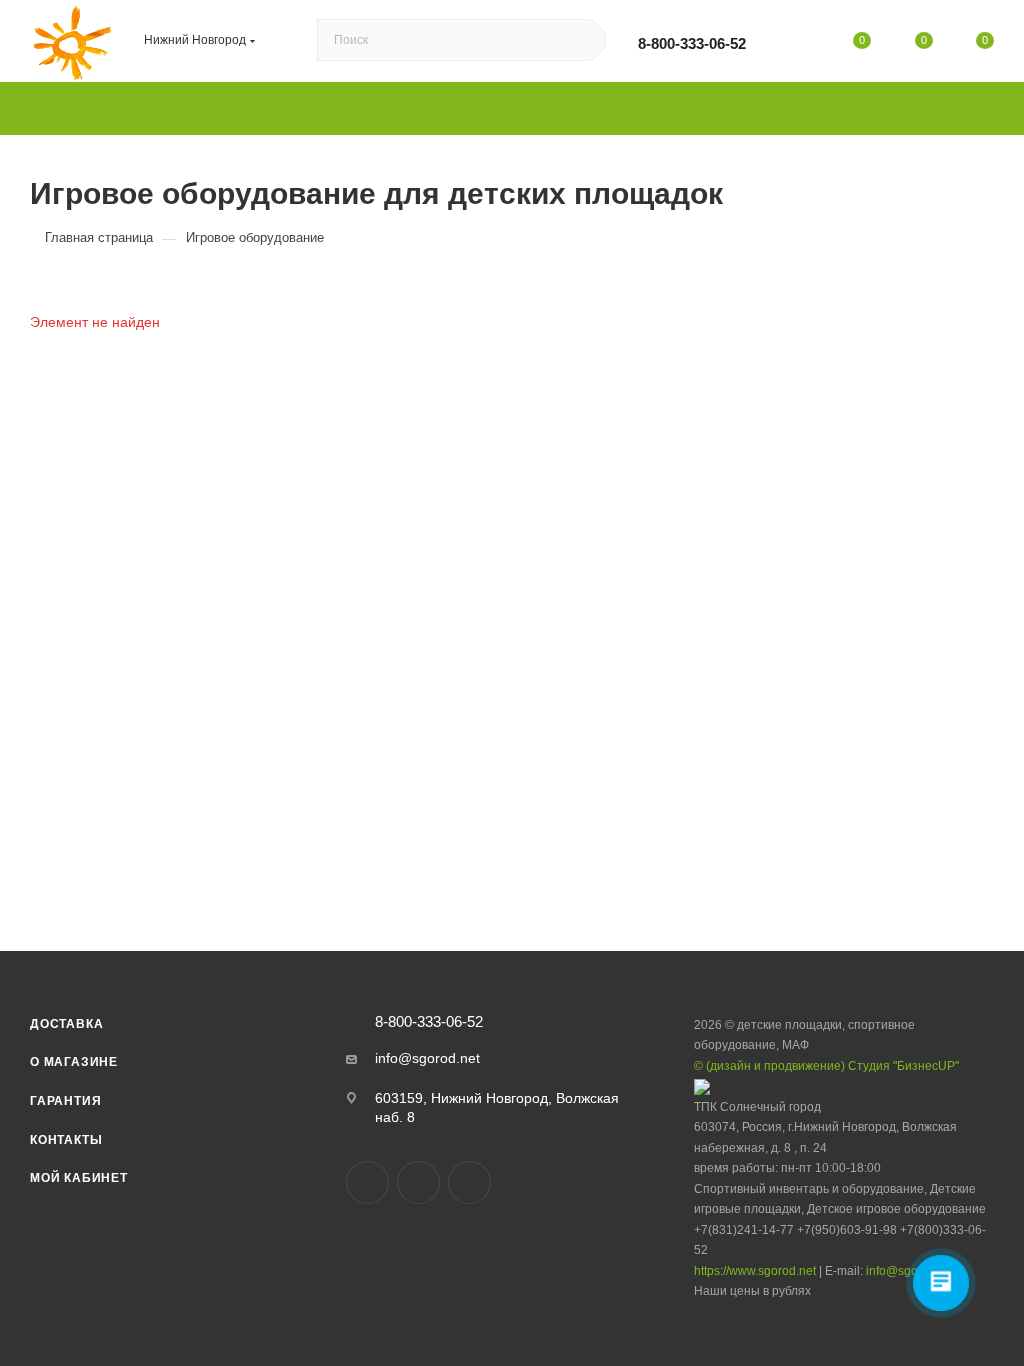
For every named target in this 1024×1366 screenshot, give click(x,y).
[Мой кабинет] (801, 44)
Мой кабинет (79, 1178)
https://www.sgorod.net (755, 1271)
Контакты (66, 1140)
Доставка (66, 1024)
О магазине (74, 1062)
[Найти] (581, 41)
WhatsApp (469, 1182)
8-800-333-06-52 (692, 43)
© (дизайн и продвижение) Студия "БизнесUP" (826, 1066)
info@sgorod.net (427, 1058)
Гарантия (65, 1101)
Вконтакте (367, 1182)
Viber (418, 1182)
